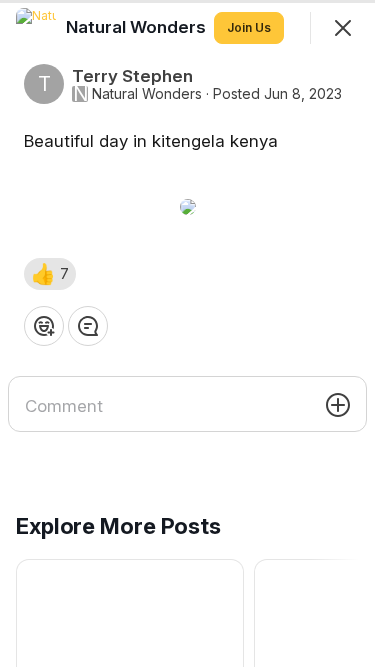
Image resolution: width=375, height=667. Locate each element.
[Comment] (88, 326)
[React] (44, 326)
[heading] (138, 27)
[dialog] (187, 333)
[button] (50, 274)
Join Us (249, 27)
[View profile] (36, 28)
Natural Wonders (147, 94)
